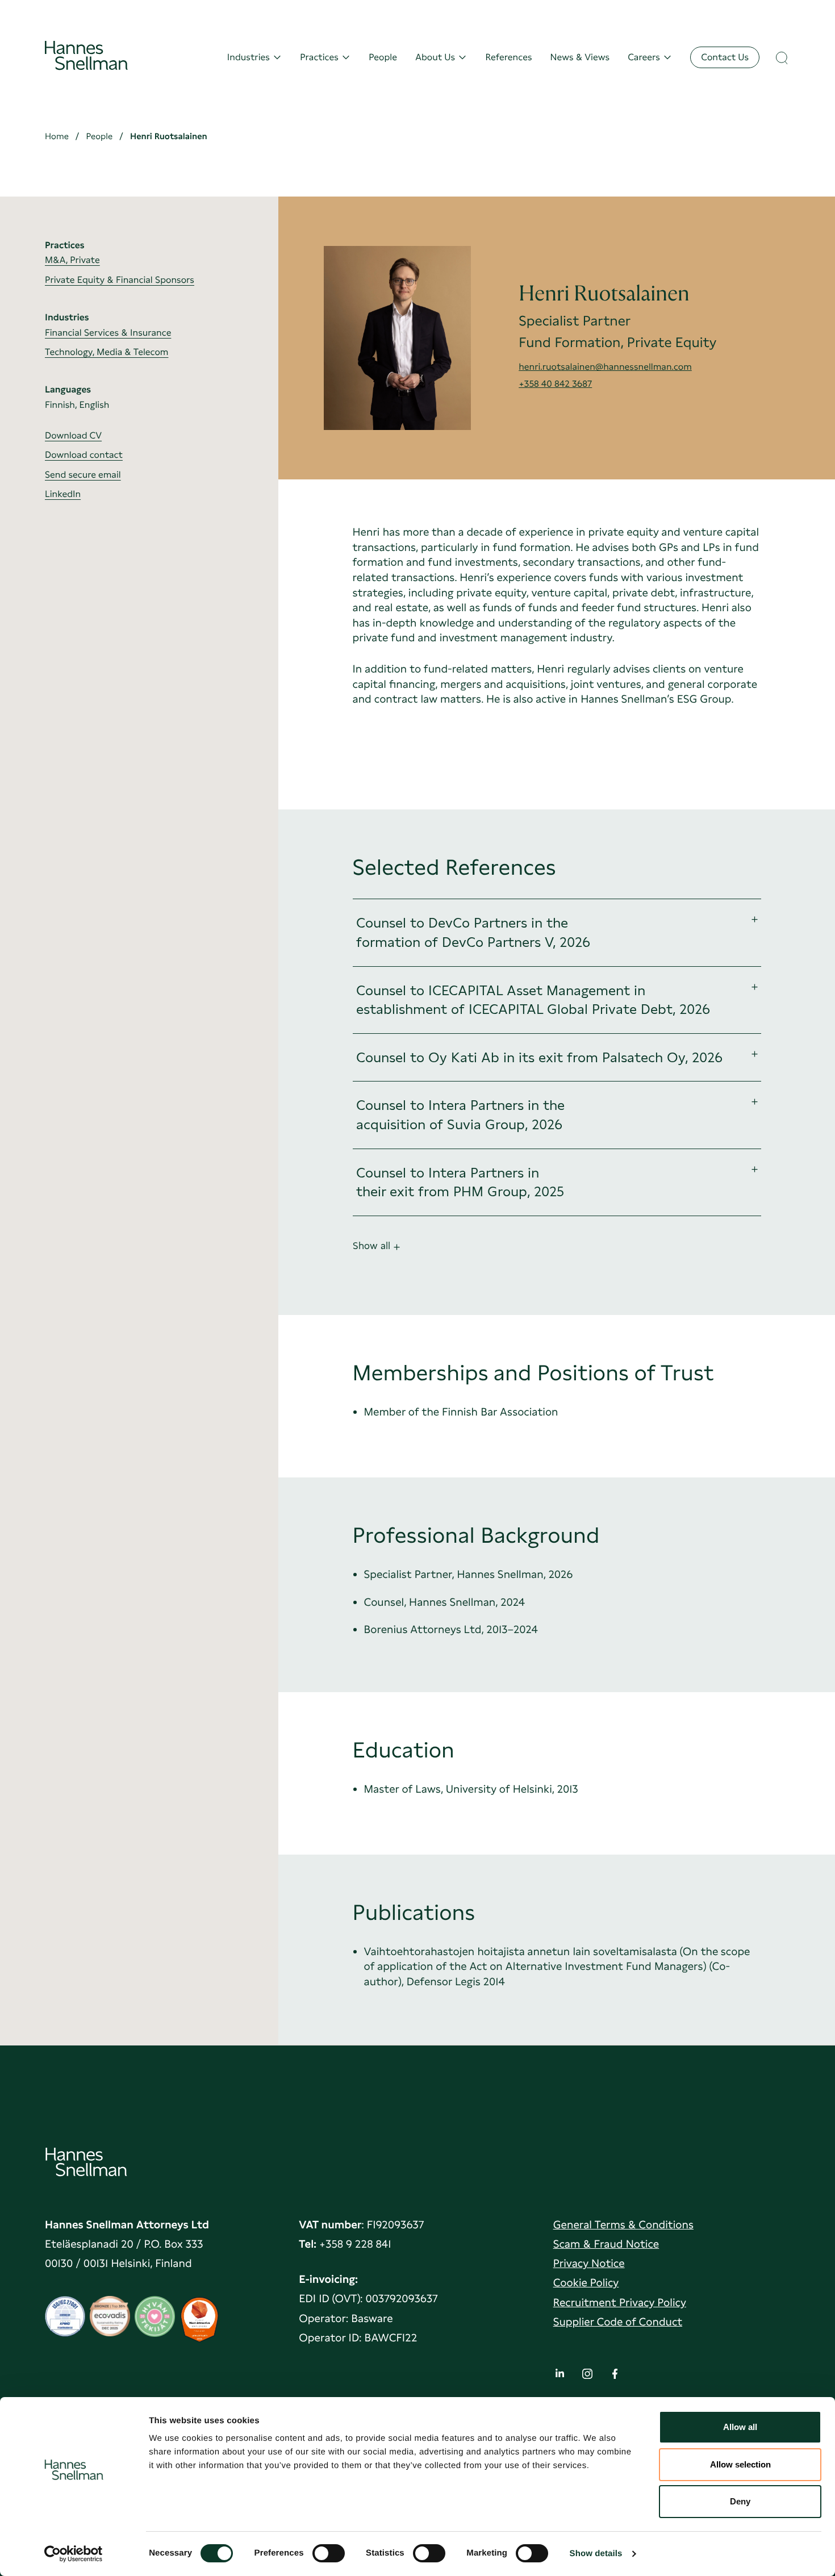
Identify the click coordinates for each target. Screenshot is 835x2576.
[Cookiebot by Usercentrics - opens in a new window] (74, 2554)
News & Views (580, 57)
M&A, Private (72, 260)
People (383, 57)
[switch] (329, 2550)
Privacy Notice (589, 2263)
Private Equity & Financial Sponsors (120, 280)
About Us (435, 57)
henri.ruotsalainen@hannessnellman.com (605, 367)
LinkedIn (63, 494)
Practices (319, 57)
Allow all (740, 2427)
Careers (644, 57)
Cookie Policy (586, 2283)
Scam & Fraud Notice (606, 2244)
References (508, 57)
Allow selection (740, 2464)
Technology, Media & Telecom (107, 352)
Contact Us (725, 57)
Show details (596, 2554)
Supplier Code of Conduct (618, 2322)
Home (57, 136)
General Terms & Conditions (623, 2225)
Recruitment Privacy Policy (620, 2302)
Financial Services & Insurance (108, 333)
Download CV (73, 435)
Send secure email (83, 475)
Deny (740, 2501)
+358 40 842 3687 (555, 384)
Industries (249, 57)
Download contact (84, 455)
